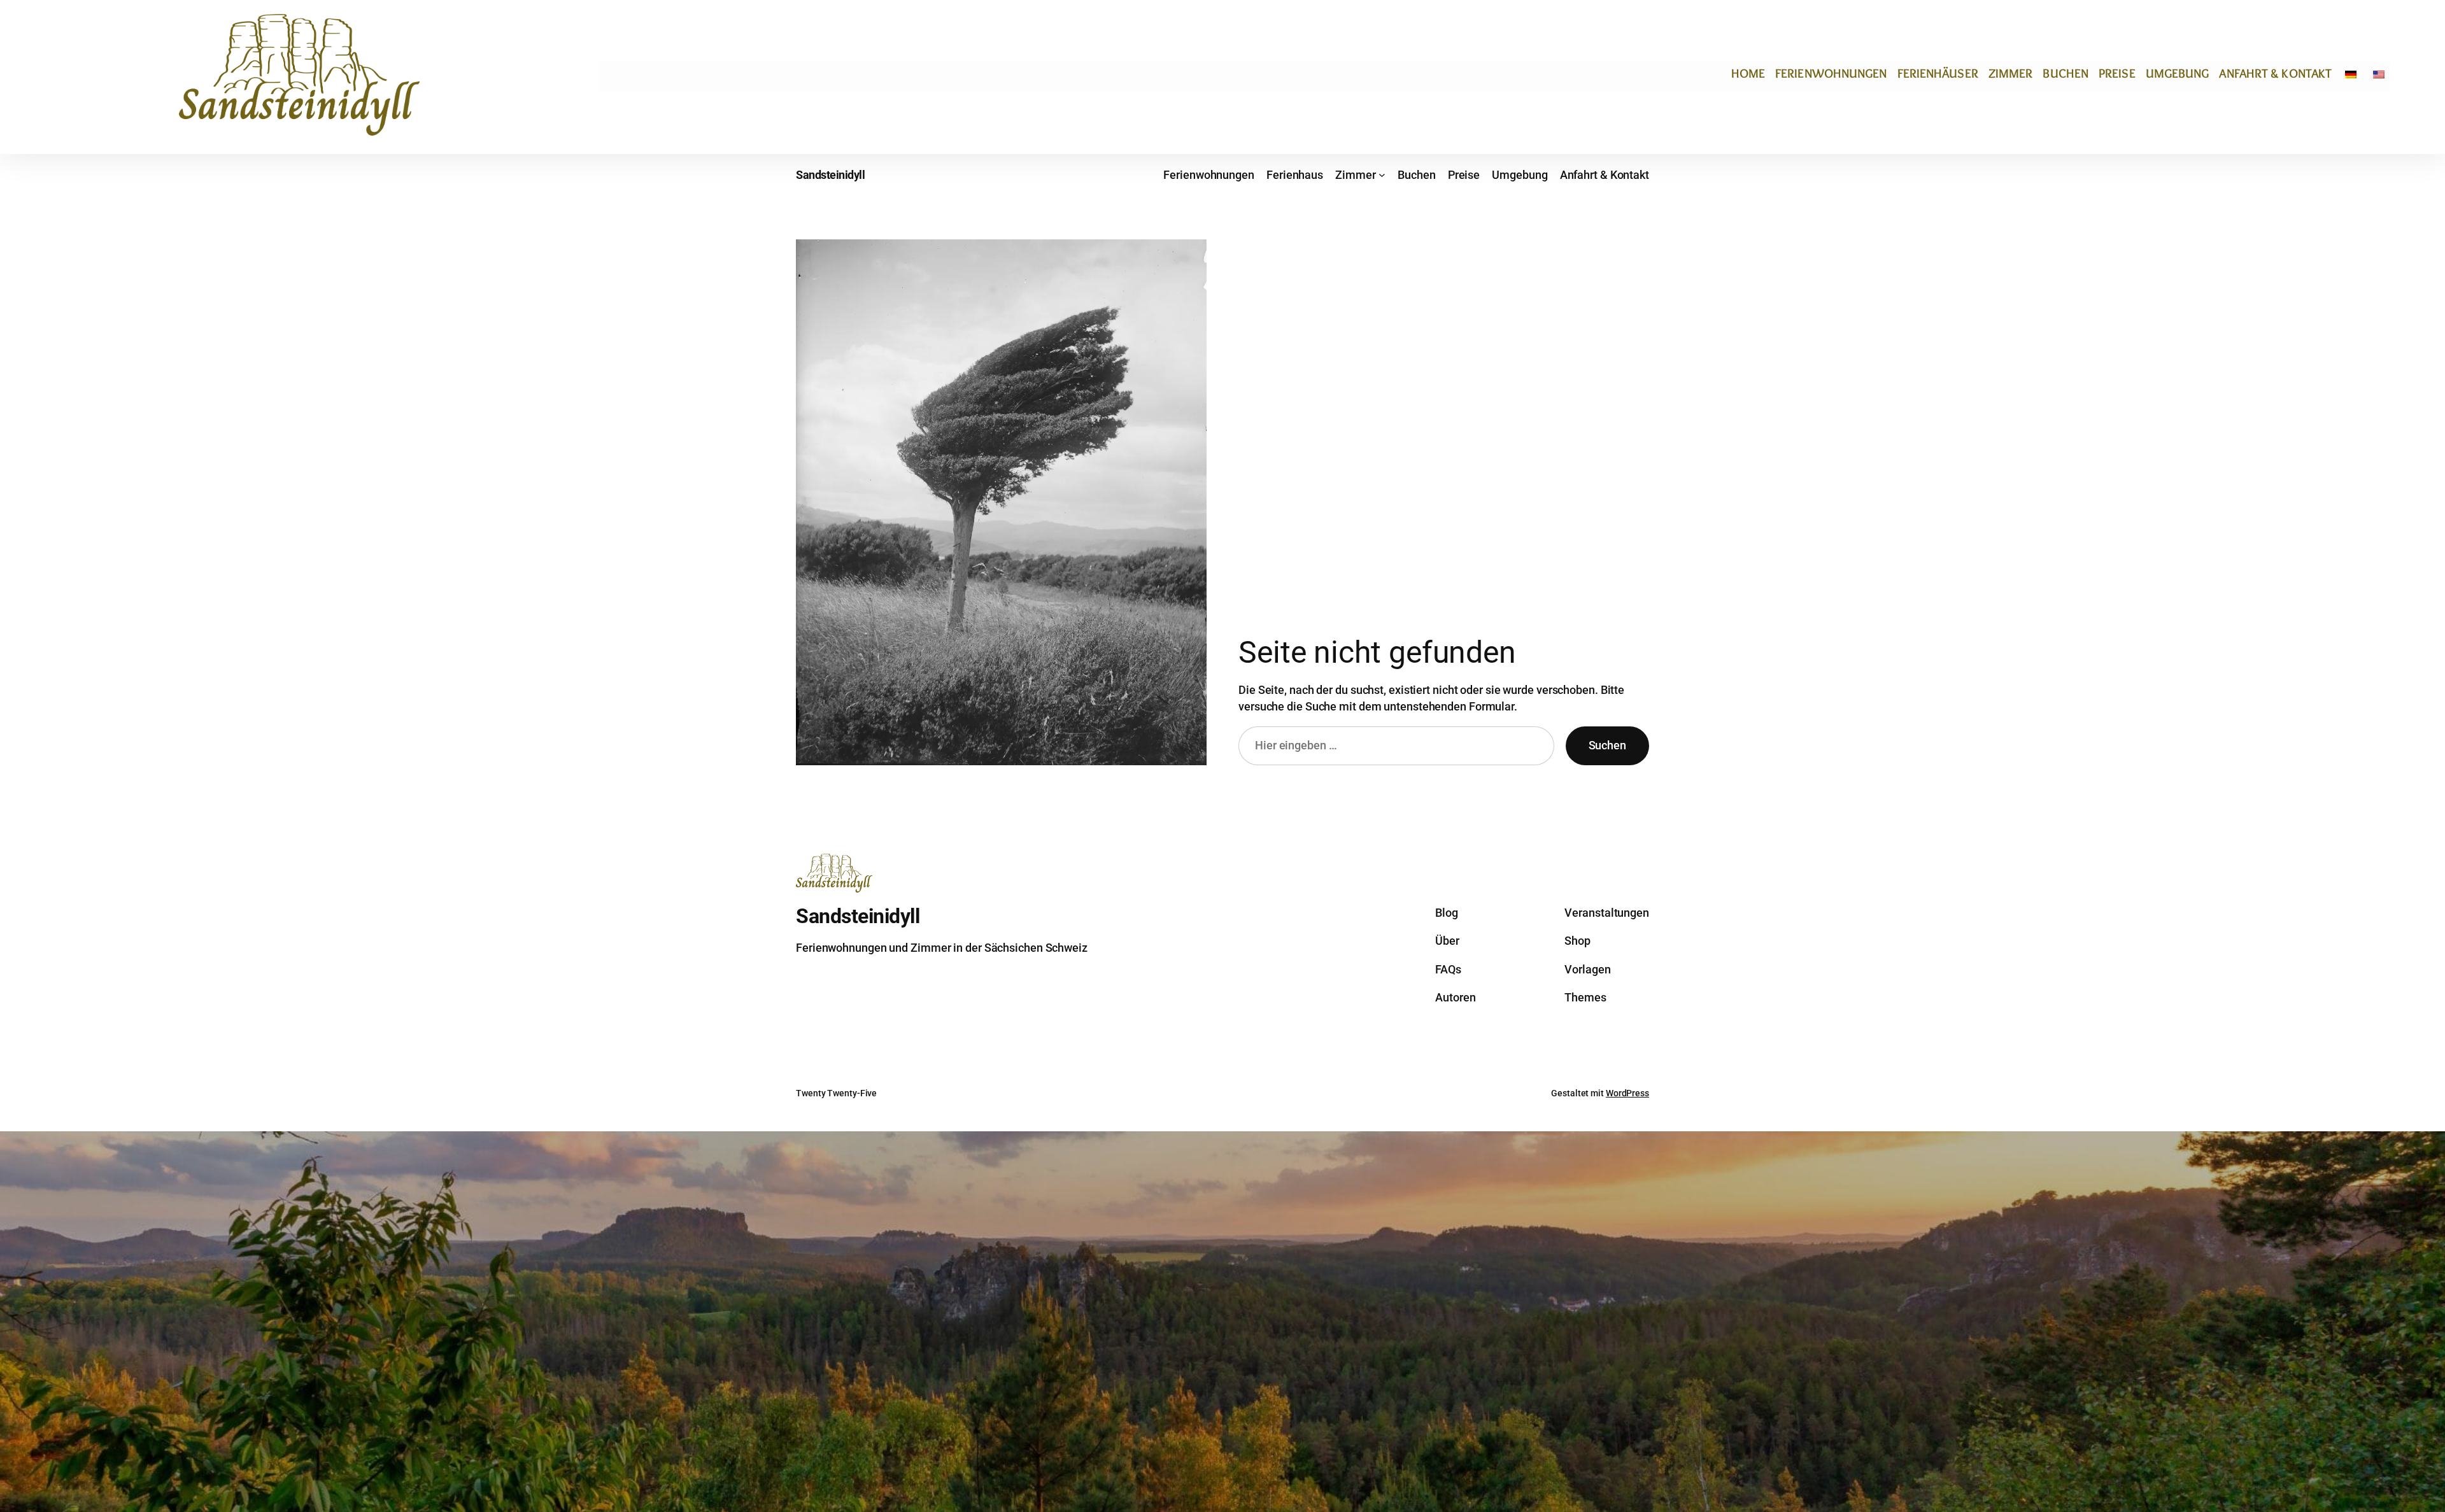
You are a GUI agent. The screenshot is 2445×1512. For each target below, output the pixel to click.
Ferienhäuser (1938, 73)
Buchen (2066, 73)
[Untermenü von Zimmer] (1382, 175)
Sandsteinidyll (830, 175)
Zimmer (2011, 73)
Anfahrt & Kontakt (2275, 73)
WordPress (1627, 1093)
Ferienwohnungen (1831, 73)
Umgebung (2178, 73)
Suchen (1607, 745)
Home (1748, 73)
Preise (2117, 73)
